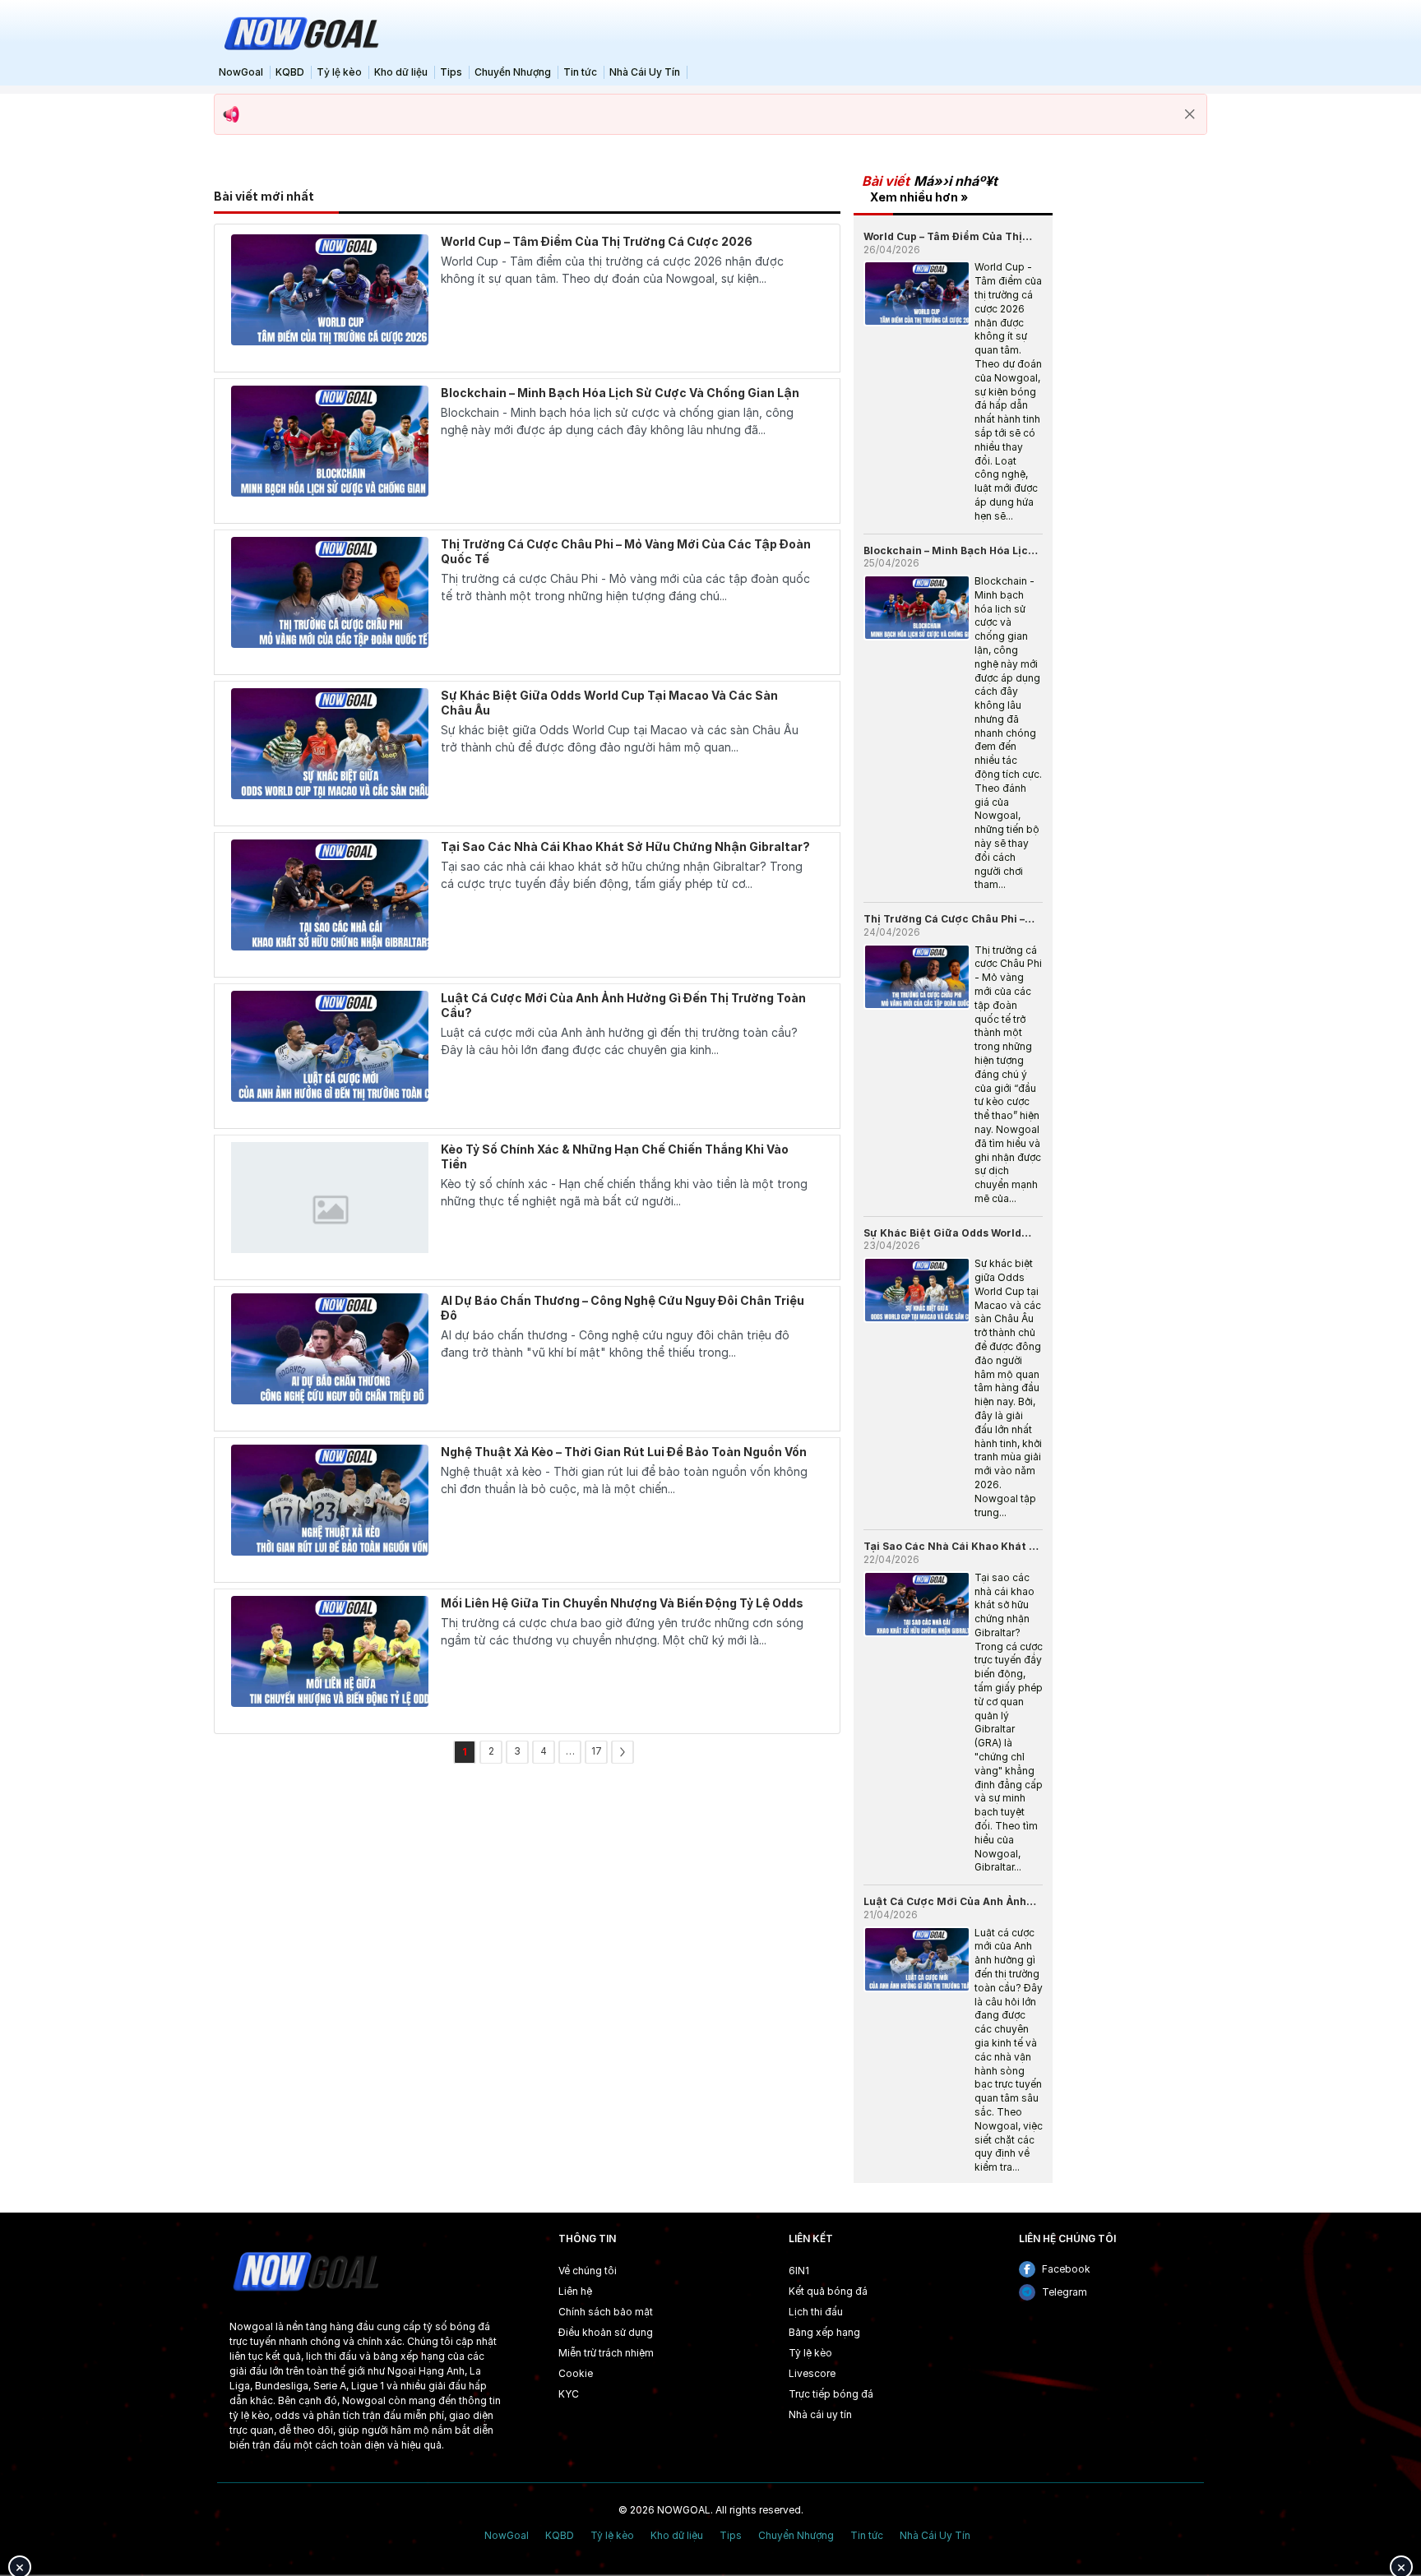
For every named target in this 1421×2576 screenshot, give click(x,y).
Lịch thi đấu (816, 2312)
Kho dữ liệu (401, 72)
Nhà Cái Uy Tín (645, 72)
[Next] (623, 1752)
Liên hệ (575, 2291)
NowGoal (241, 72)
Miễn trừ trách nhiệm (606, 2353)
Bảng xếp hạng (824, 2332)
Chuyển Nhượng (513, 72)
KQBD (290, 72)
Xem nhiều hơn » (919, 197)
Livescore (812, 2373)
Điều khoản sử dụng (606, 2332)
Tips (451, 72)
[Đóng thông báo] (1190, 114)
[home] (299, 32)
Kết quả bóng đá (828, 2291)
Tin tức (580, 72)
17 (597, 1751)
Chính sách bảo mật (606, 2312)
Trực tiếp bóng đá (831, 2394)
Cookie (576, 2373)
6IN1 (799, 2271)
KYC (569, 2394)
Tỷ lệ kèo (339, 72)
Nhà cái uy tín (820, 2414)
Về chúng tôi (588, 2271)
